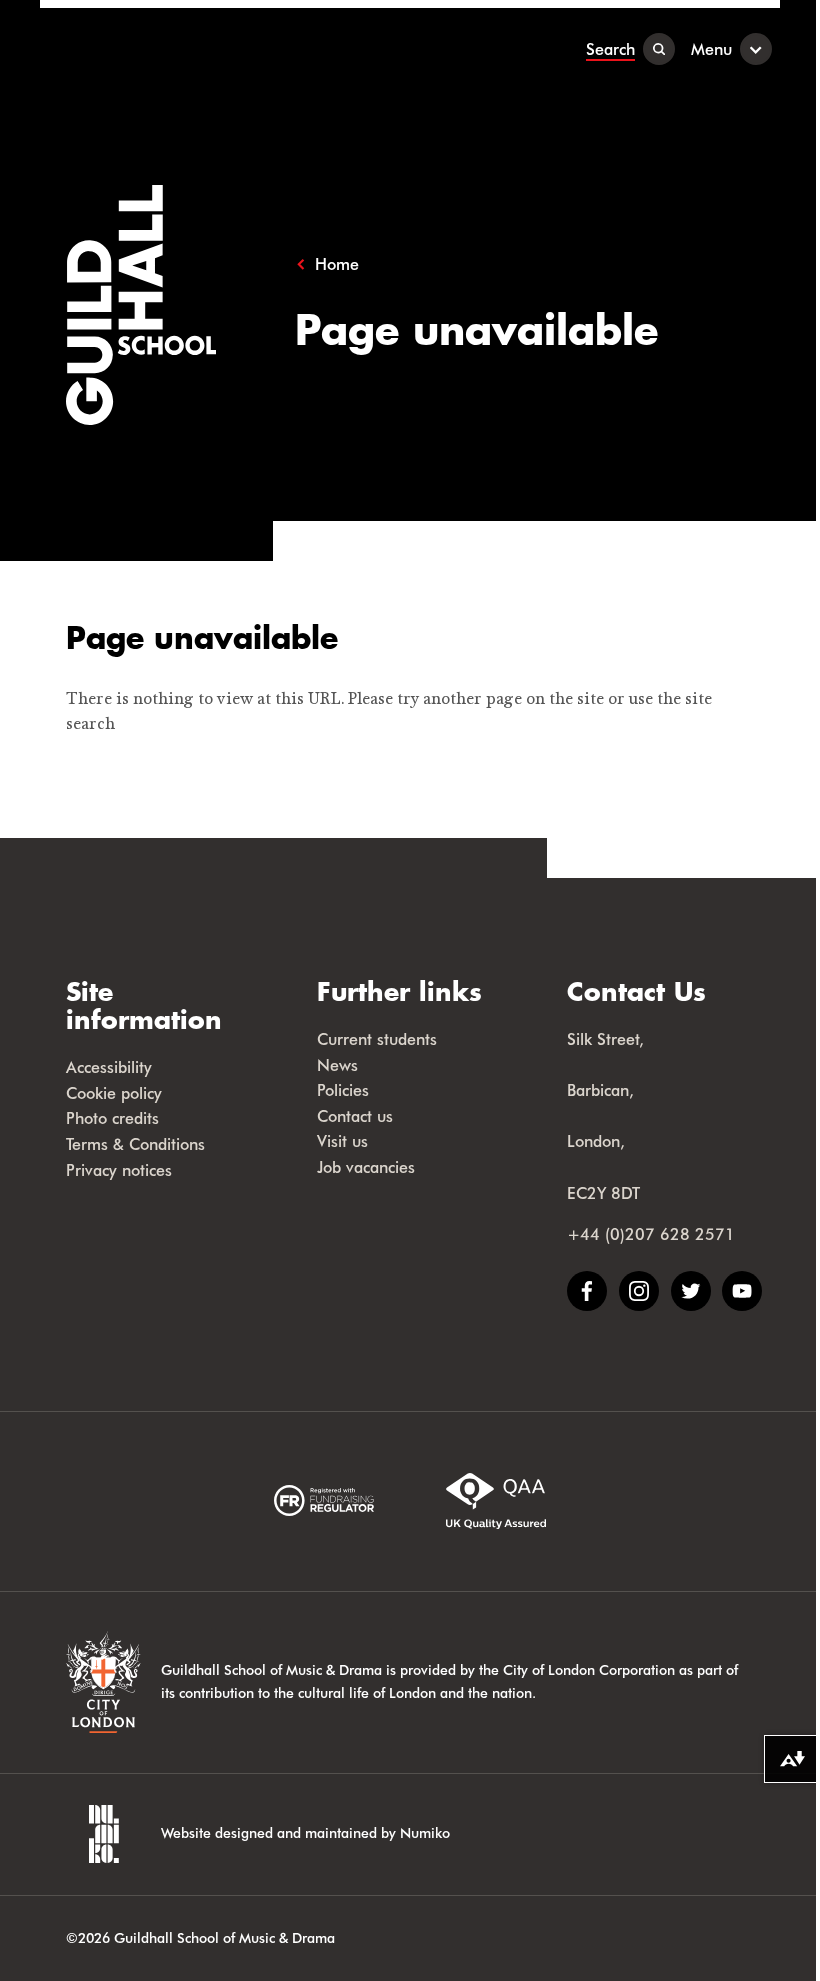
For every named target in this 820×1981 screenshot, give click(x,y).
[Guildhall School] (164, 48)
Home (337, 264)
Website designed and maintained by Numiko (305, 1832)
